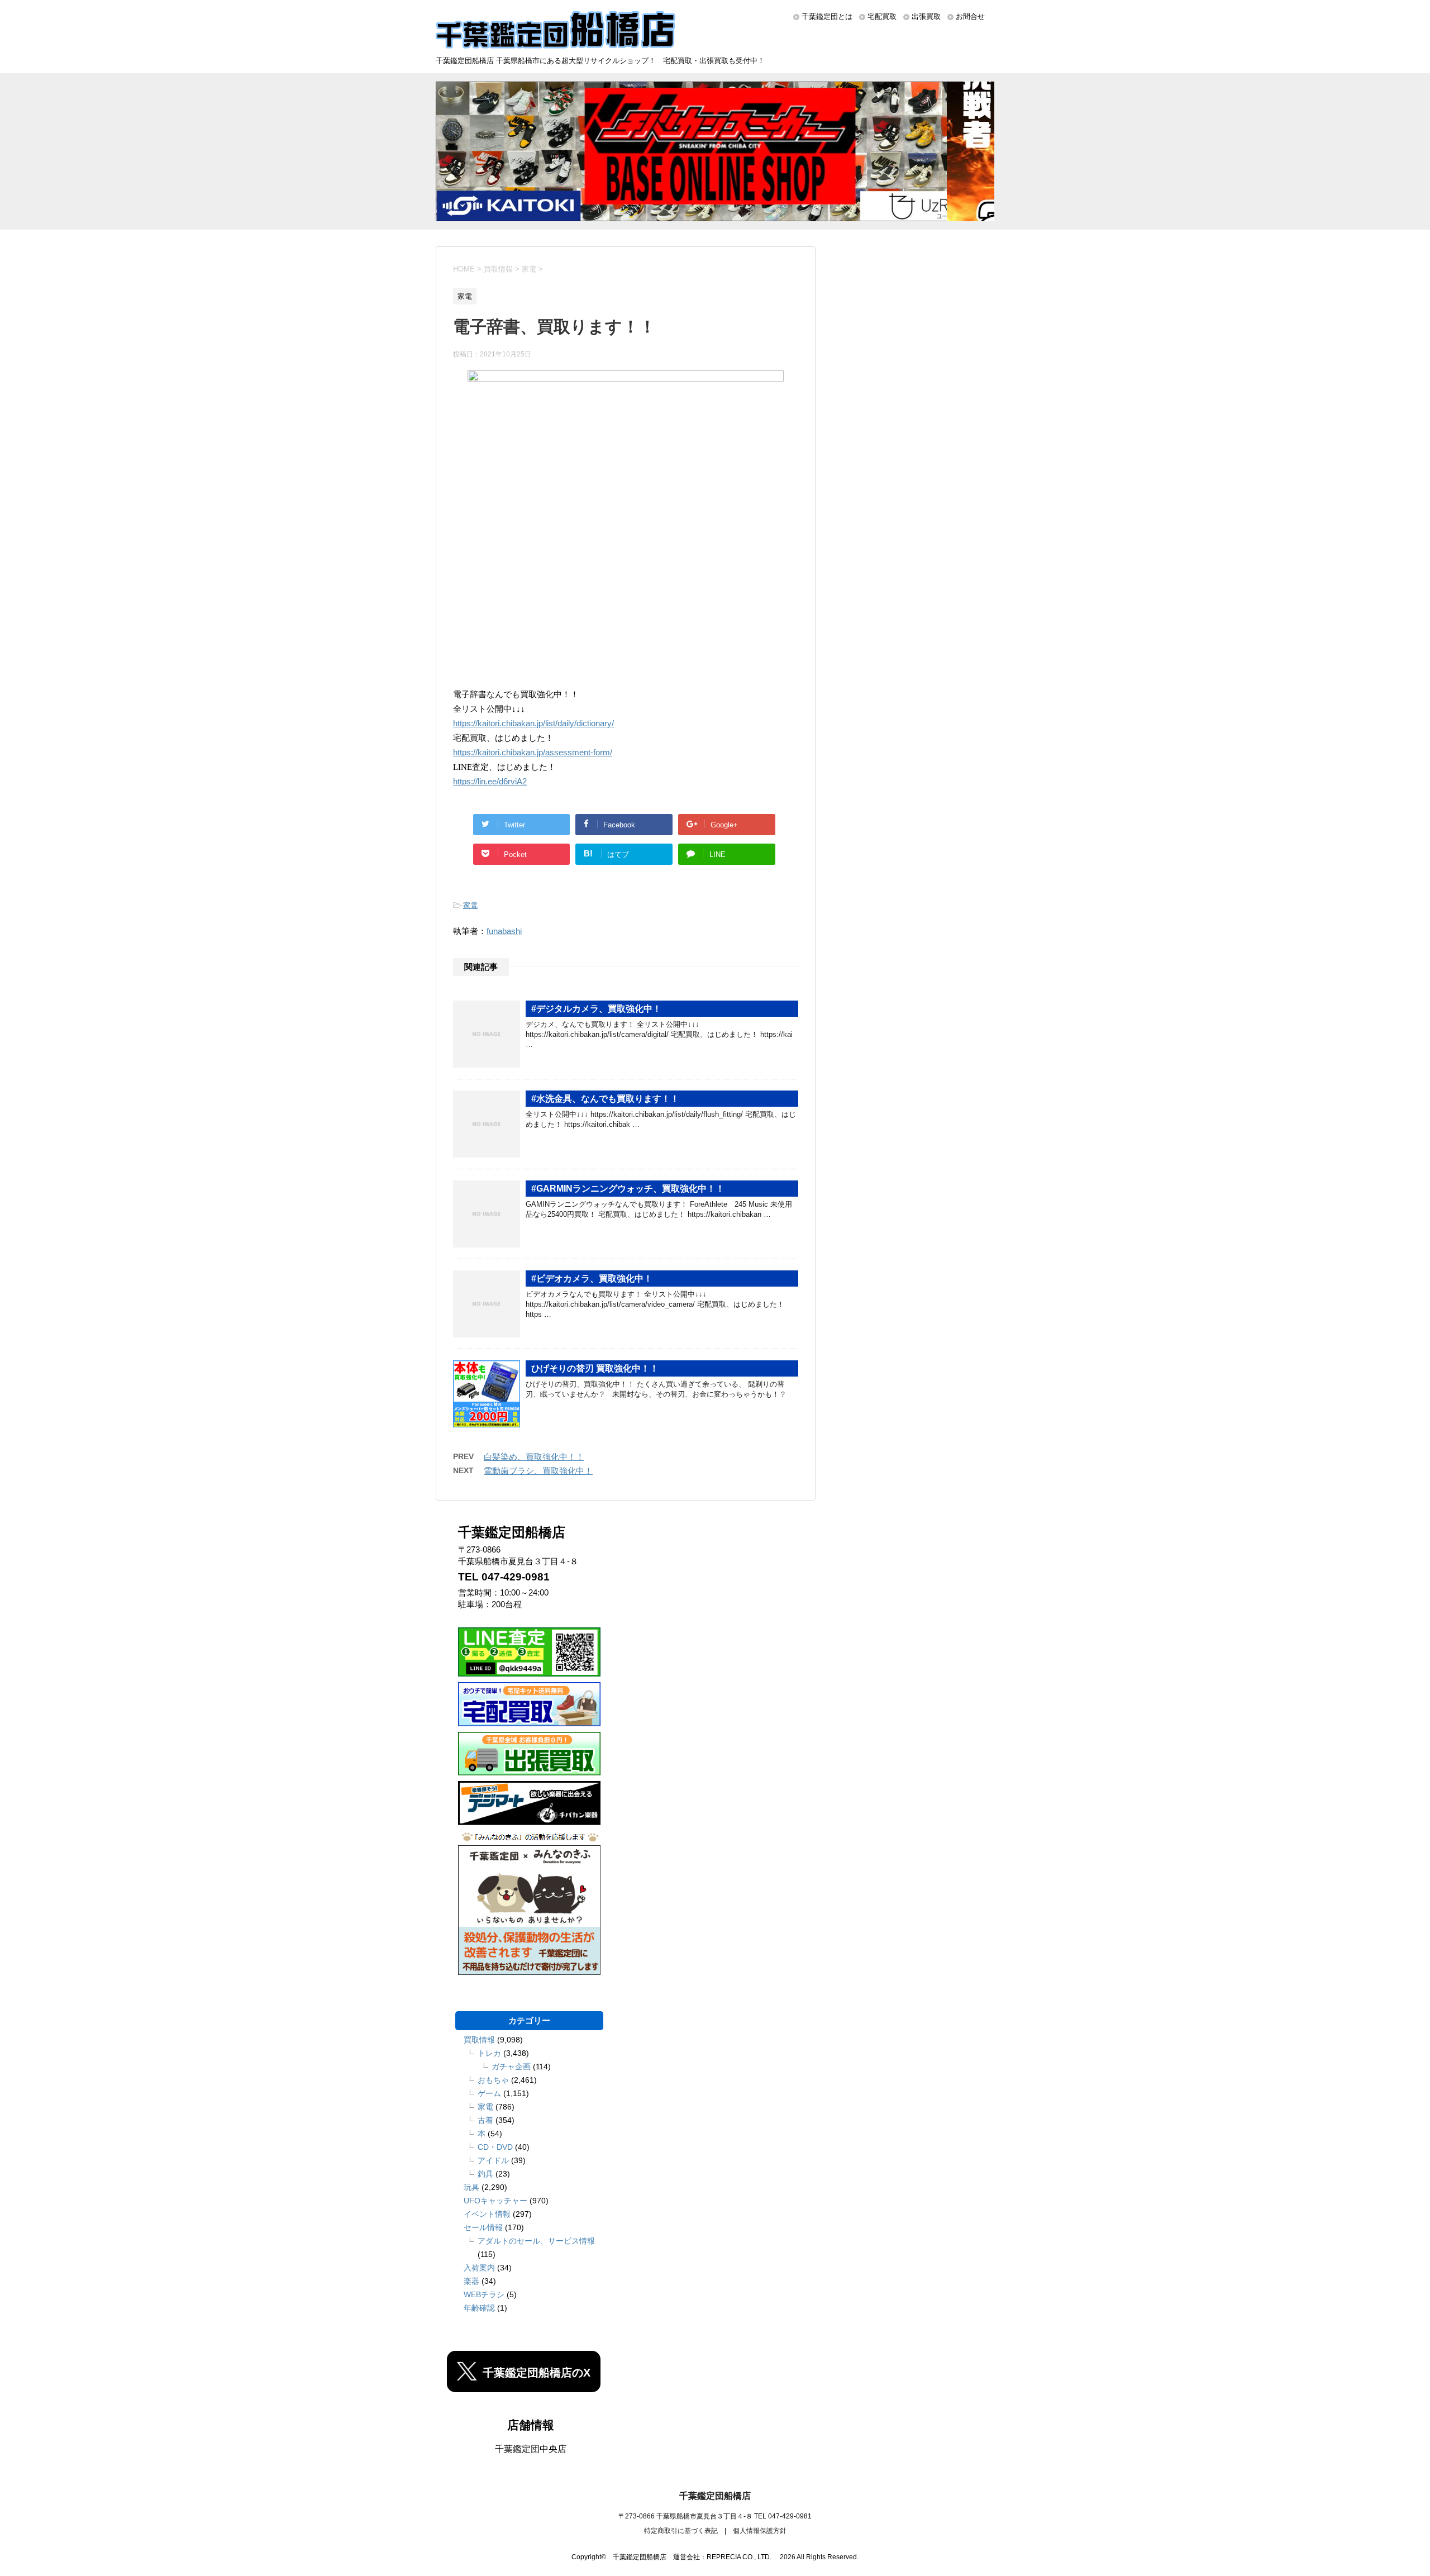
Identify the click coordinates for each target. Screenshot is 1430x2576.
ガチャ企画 (511, 2066)
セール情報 (483, 2227)
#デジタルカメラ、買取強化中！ (596, 1009)
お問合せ (970, 16)
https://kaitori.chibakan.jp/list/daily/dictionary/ (533, 723)
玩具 (471, 2187)
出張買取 (926, 16)
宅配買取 (882, 16)
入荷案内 (479, 2268)
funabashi (504, 931)
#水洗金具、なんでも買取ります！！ (605, 1099)
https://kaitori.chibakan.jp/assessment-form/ (533, 753)
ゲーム (489, 2093)
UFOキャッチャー (495, 2201)
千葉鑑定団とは (827, 16)
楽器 (471, 2281)
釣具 (485, 2174)
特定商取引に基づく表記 (681, 2531)
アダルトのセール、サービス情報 (536, 2241)
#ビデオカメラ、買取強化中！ (592, 1279)
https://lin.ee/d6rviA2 (490, 782)
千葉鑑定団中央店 (531, 2449)
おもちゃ (493, 2080)
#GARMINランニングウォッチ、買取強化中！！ (628, 1189)
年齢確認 (479, 2308)
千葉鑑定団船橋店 (715, 2496)
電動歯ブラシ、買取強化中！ (538, 1471)
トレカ (489, 2053)
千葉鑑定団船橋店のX (537, 2373)
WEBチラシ (484, 2294)
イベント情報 (487, 2214)
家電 (470, 905)
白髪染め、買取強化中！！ (534, 1457)
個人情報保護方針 (760, 2531)
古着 (485, 2120)
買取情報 (479, 2040)
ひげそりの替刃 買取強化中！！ (595, 1368)
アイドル (493, 2160)
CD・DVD (495, 2147)
